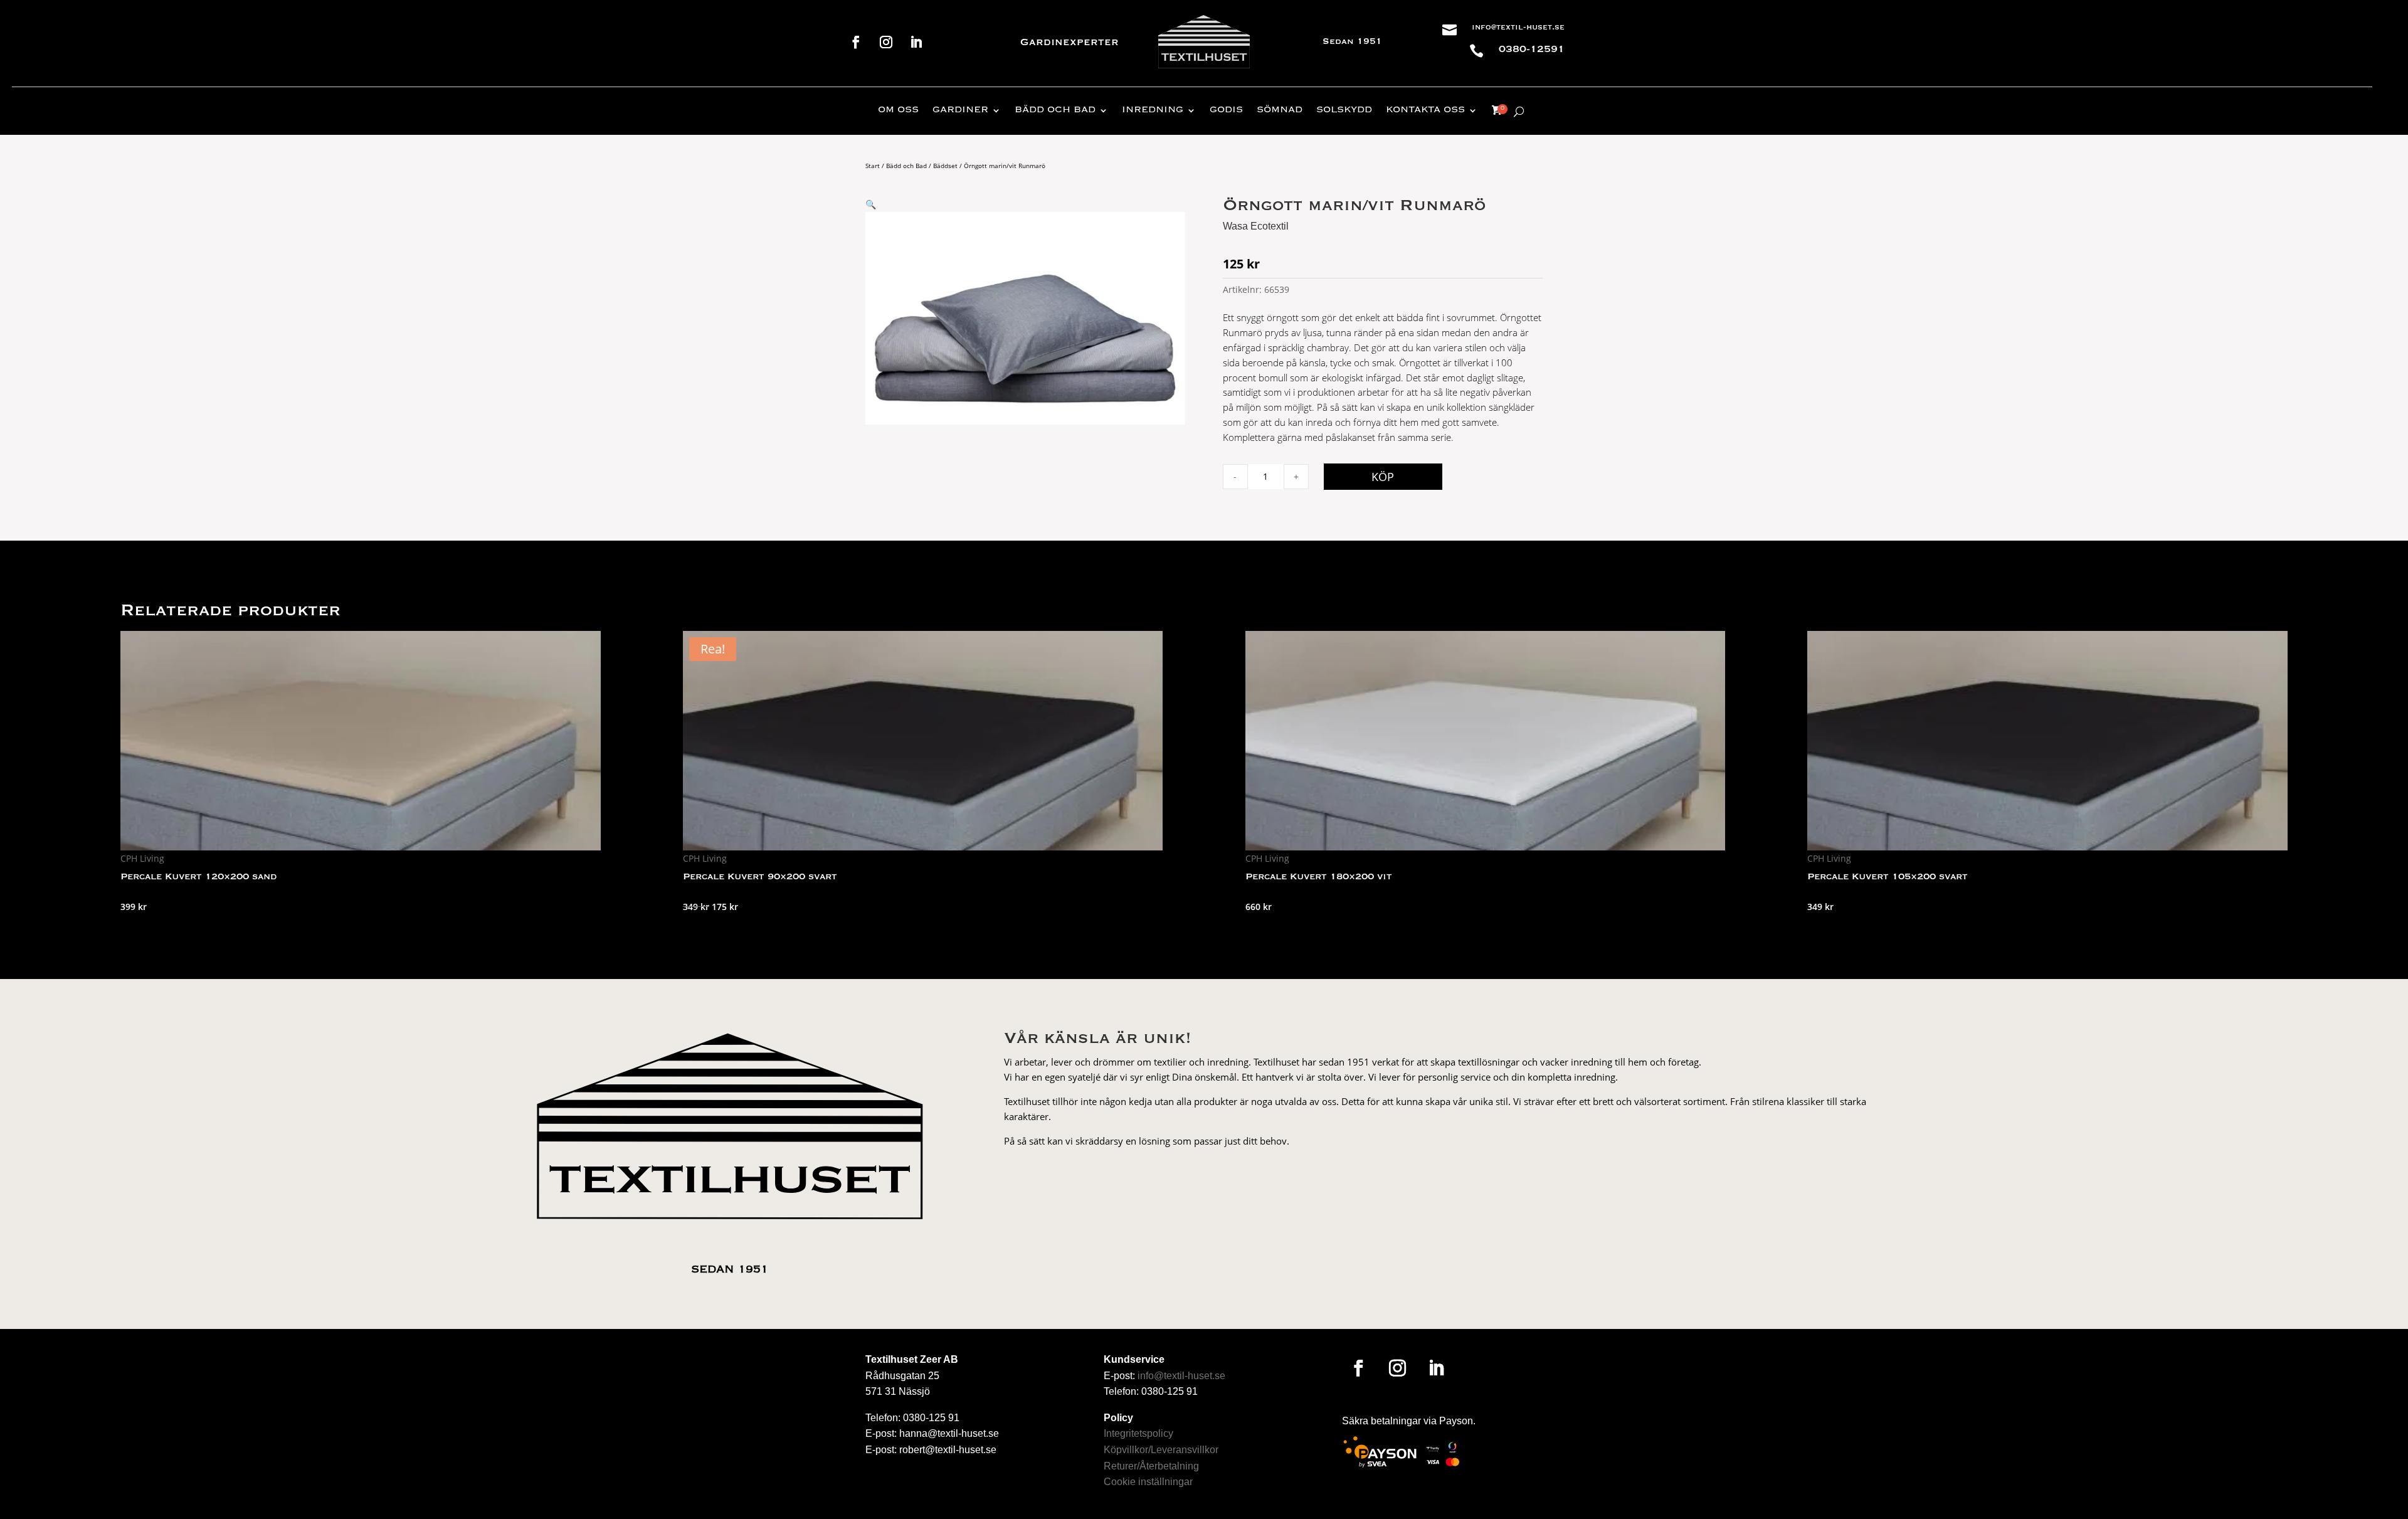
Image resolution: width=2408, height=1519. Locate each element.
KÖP (1383, 477)
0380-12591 (1532, 50)
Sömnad (1280, 110)
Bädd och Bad (906, 166)
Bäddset (945, 166)
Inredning (1153, 110)
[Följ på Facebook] (856, 42)
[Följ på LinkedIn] (916, 42)
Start (873, 166)
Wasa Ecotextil (1256, 226)
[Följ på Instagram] (886, 42)
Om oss (898, 110)
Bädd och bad (1055, 110)
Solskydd (1344, 110)
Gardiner (960, 110)
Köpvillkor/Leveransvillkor (1161, 1450)
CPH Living (142, 858)
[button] (871, 204)
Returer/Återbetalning (1151, 1466)
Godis (1226, 110)
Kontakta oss (1425, 110)
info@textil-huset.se (1518, 28)
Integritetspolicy (1138, 1433)
